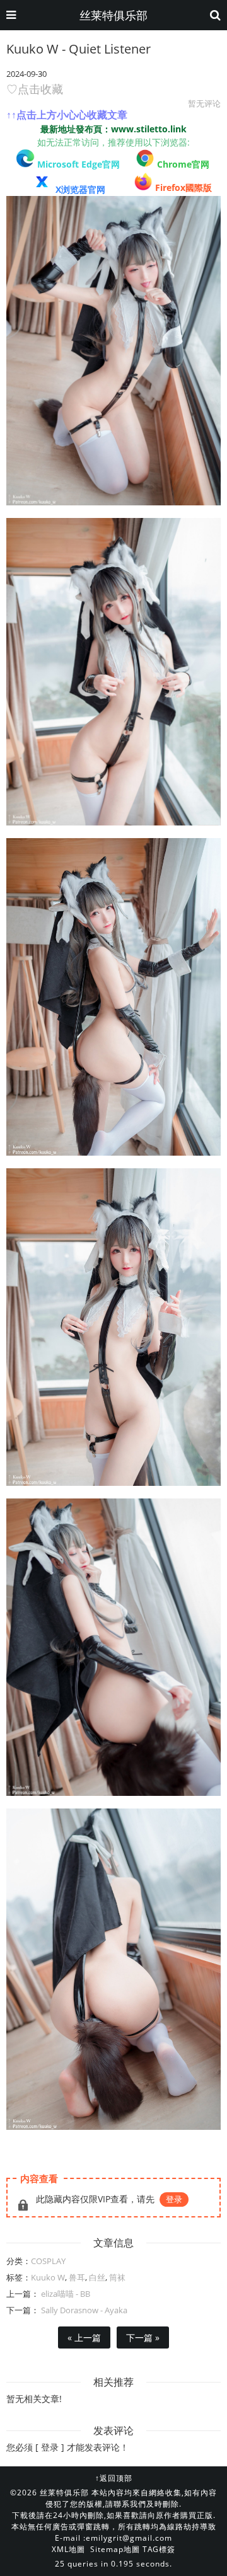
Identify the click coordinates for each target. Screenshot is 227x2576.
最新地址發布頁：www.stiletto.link (113, 129)
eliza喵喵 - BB (65, 2294)
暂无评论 (204, 103)
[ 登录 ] (50, 2447)
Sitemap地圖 (115, 2549)
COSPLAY (48, 2261)
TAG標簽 (159, 2549)
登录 (174, 2199)
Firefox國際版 (183, 187)
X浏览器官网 (80, 189)
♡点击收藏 (35, 89)
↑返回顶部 (114, 2478)
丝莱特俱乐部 (113, 15)
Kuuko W (48, 2277)
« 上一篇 (84, 2337)
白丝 (97, 2277)
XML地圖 (68, 2549)
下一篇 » (143, 2337)
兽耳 (77, 2277)
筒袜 (117, 2277)
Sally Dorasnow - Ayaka (83, 2310)
